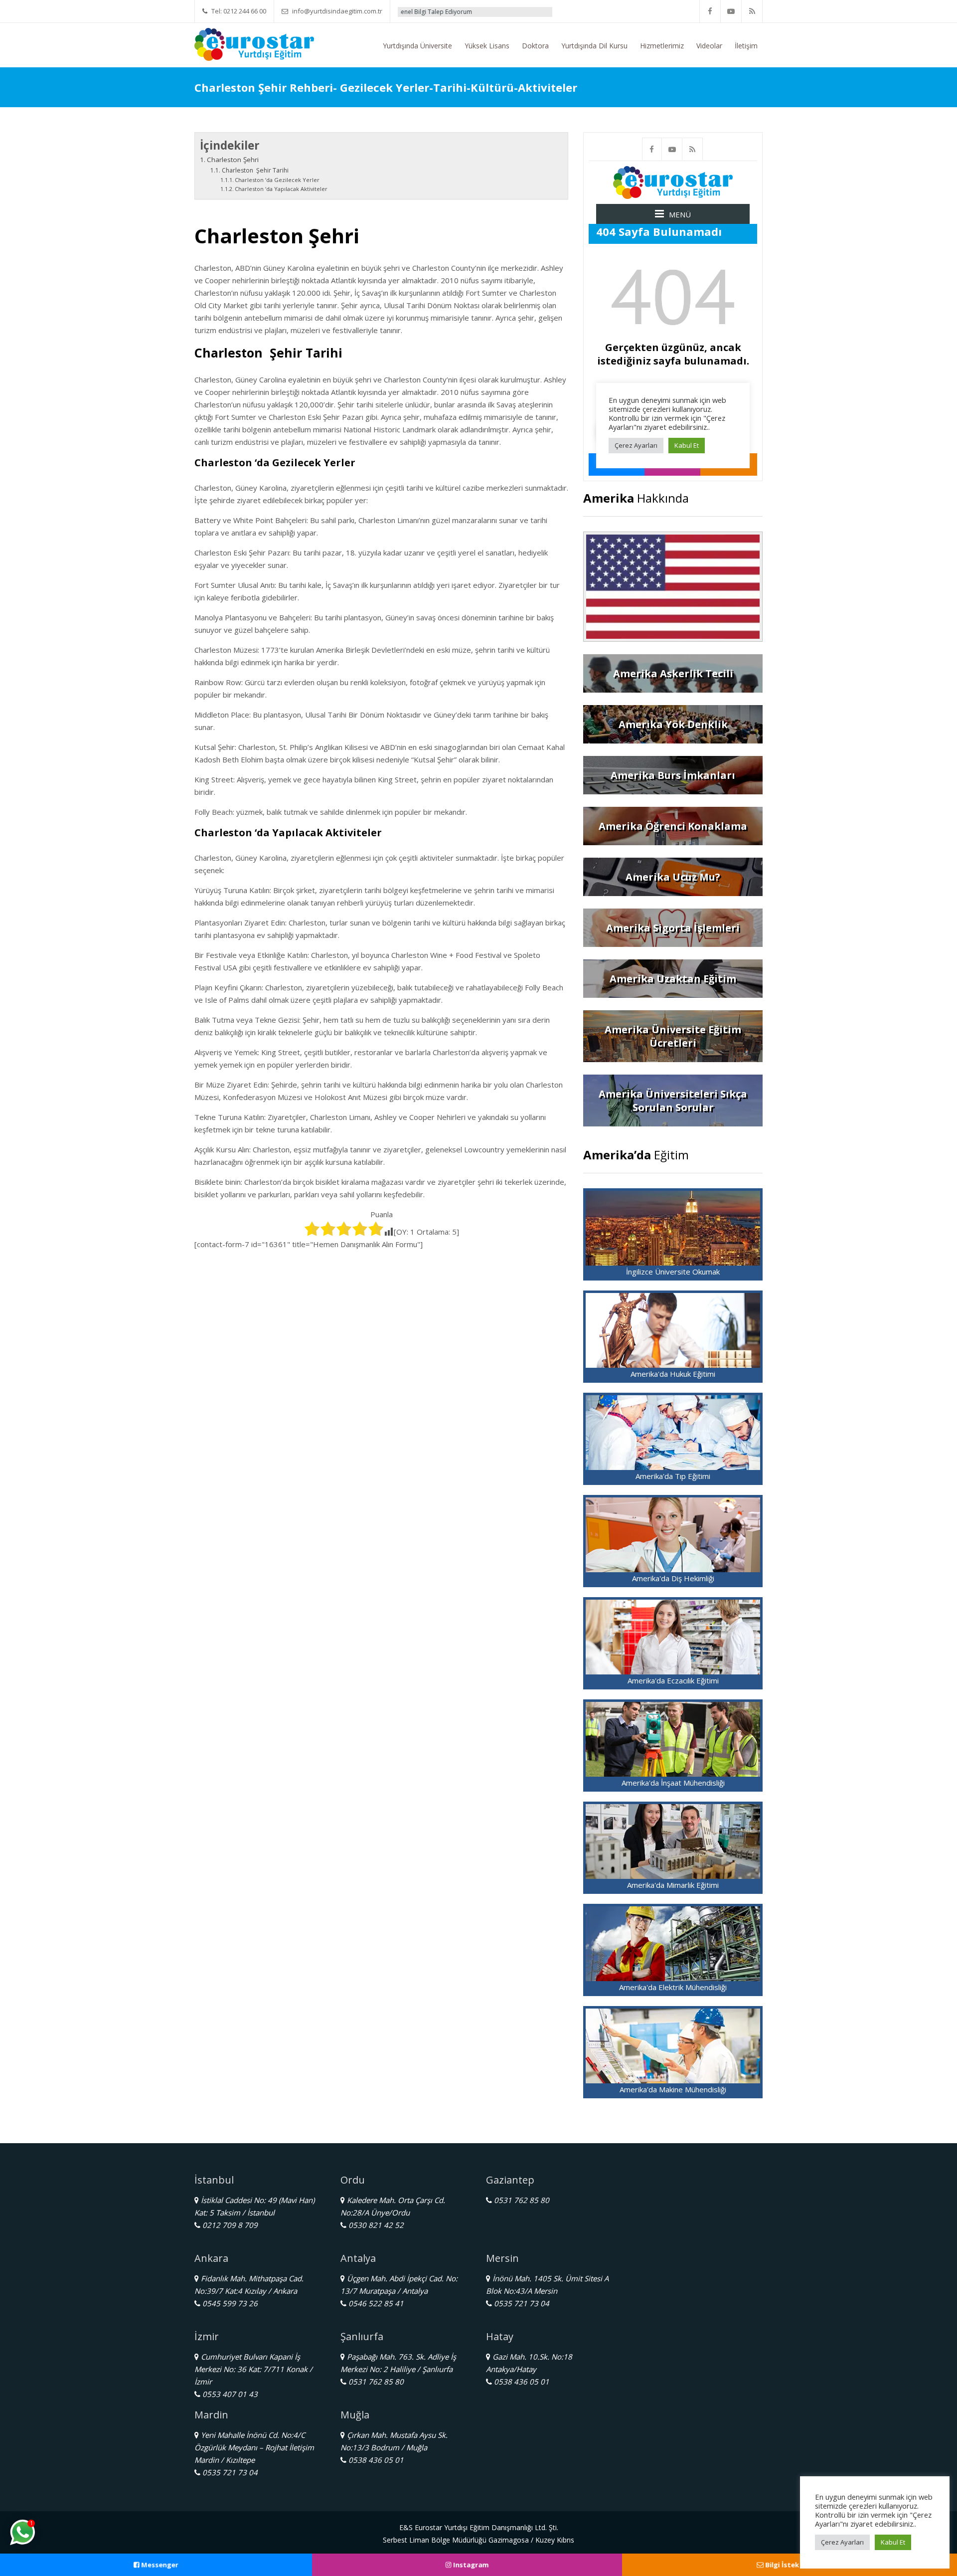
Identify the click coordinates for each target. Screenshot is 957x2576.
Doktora (535, 46)
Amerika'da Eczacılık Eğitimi (673, 1680)
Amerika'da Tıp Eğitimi (673, 1476)
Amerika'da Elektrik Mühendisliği (673, 1987)
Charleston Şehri (233, 160)
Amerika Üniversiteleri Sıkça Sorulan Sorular (673, 1101)
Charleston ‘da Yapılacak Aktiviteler (281, 189)
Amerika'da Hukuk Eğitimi (673, 1374)
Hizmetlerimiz (662, 46)
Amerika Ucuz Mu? (673, 877)
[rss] (752, 11)
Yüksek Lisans (487, 46)
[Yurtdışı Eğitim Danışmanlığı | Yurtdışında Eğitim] (254, 43)
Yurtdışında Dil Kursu (594, 46)
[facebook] (710, 11)
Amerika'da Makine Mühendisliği (673, 2089)
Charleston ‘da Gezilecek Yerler (277, 180)
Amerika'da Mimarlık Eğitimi (673, 1885)
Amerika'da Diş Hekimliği (673, 1578)
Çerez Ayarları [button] (842, 2542)
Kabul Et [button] (893, 2542)
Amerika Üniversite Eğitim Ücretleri (673, 1036)
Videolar (709, 46)
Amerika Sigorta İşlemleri (673, 928)
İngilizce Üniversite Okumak (673, 1272)
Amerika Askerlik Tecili (673, 673)
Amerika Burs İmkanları (673, 775)
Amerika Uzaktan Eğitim (673, 979)
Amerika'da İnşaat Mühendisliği (673, 1783)
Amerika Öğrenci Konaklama (673, 826)
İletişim (746, 46)
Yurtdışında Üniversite (417, 46)
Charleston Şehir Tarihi (255, 170)
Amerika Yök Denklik (673, 724)
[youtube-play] (731, 11)
